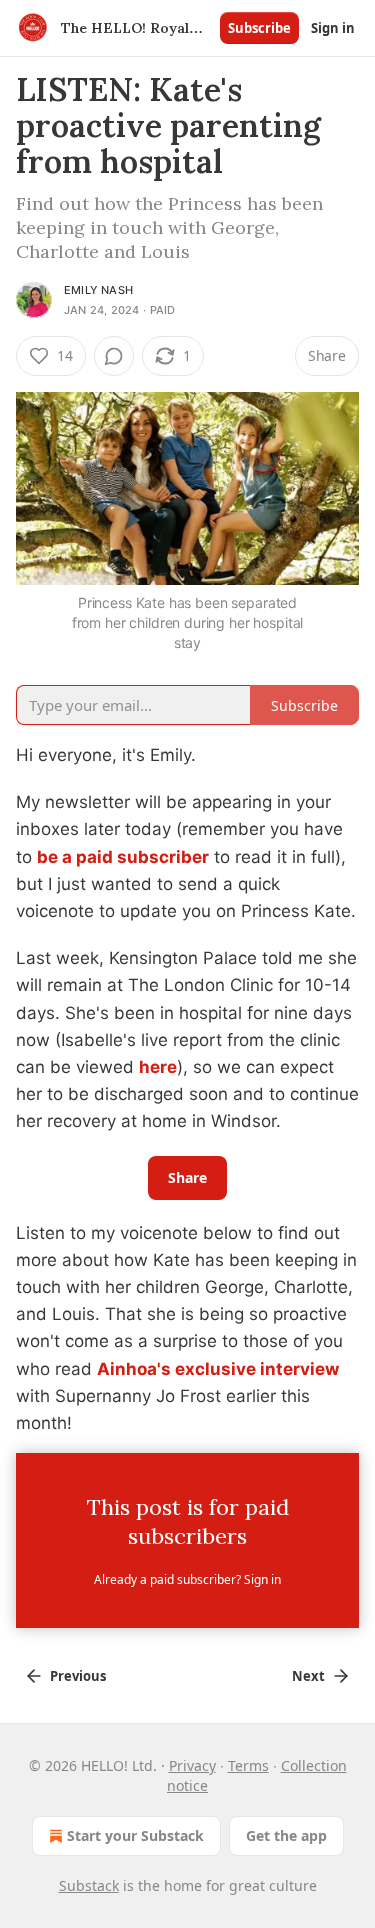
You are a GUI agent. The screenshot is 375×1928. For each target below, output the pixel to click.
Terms (248, 1765)
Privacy (192, 1765)
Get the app (286, 1835)
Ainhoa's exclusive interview (218, 1369)
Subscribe (259, 28)
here (158, 1067)
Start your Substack (135, 1835)
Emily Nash (98, 290)
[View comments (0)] (114, 356)
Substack (89, 1885)
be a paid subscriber (123, 857)
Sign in (333, 28)
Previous (78, 1676)
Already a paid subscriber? (187, 1579)
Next (308, 1676)
